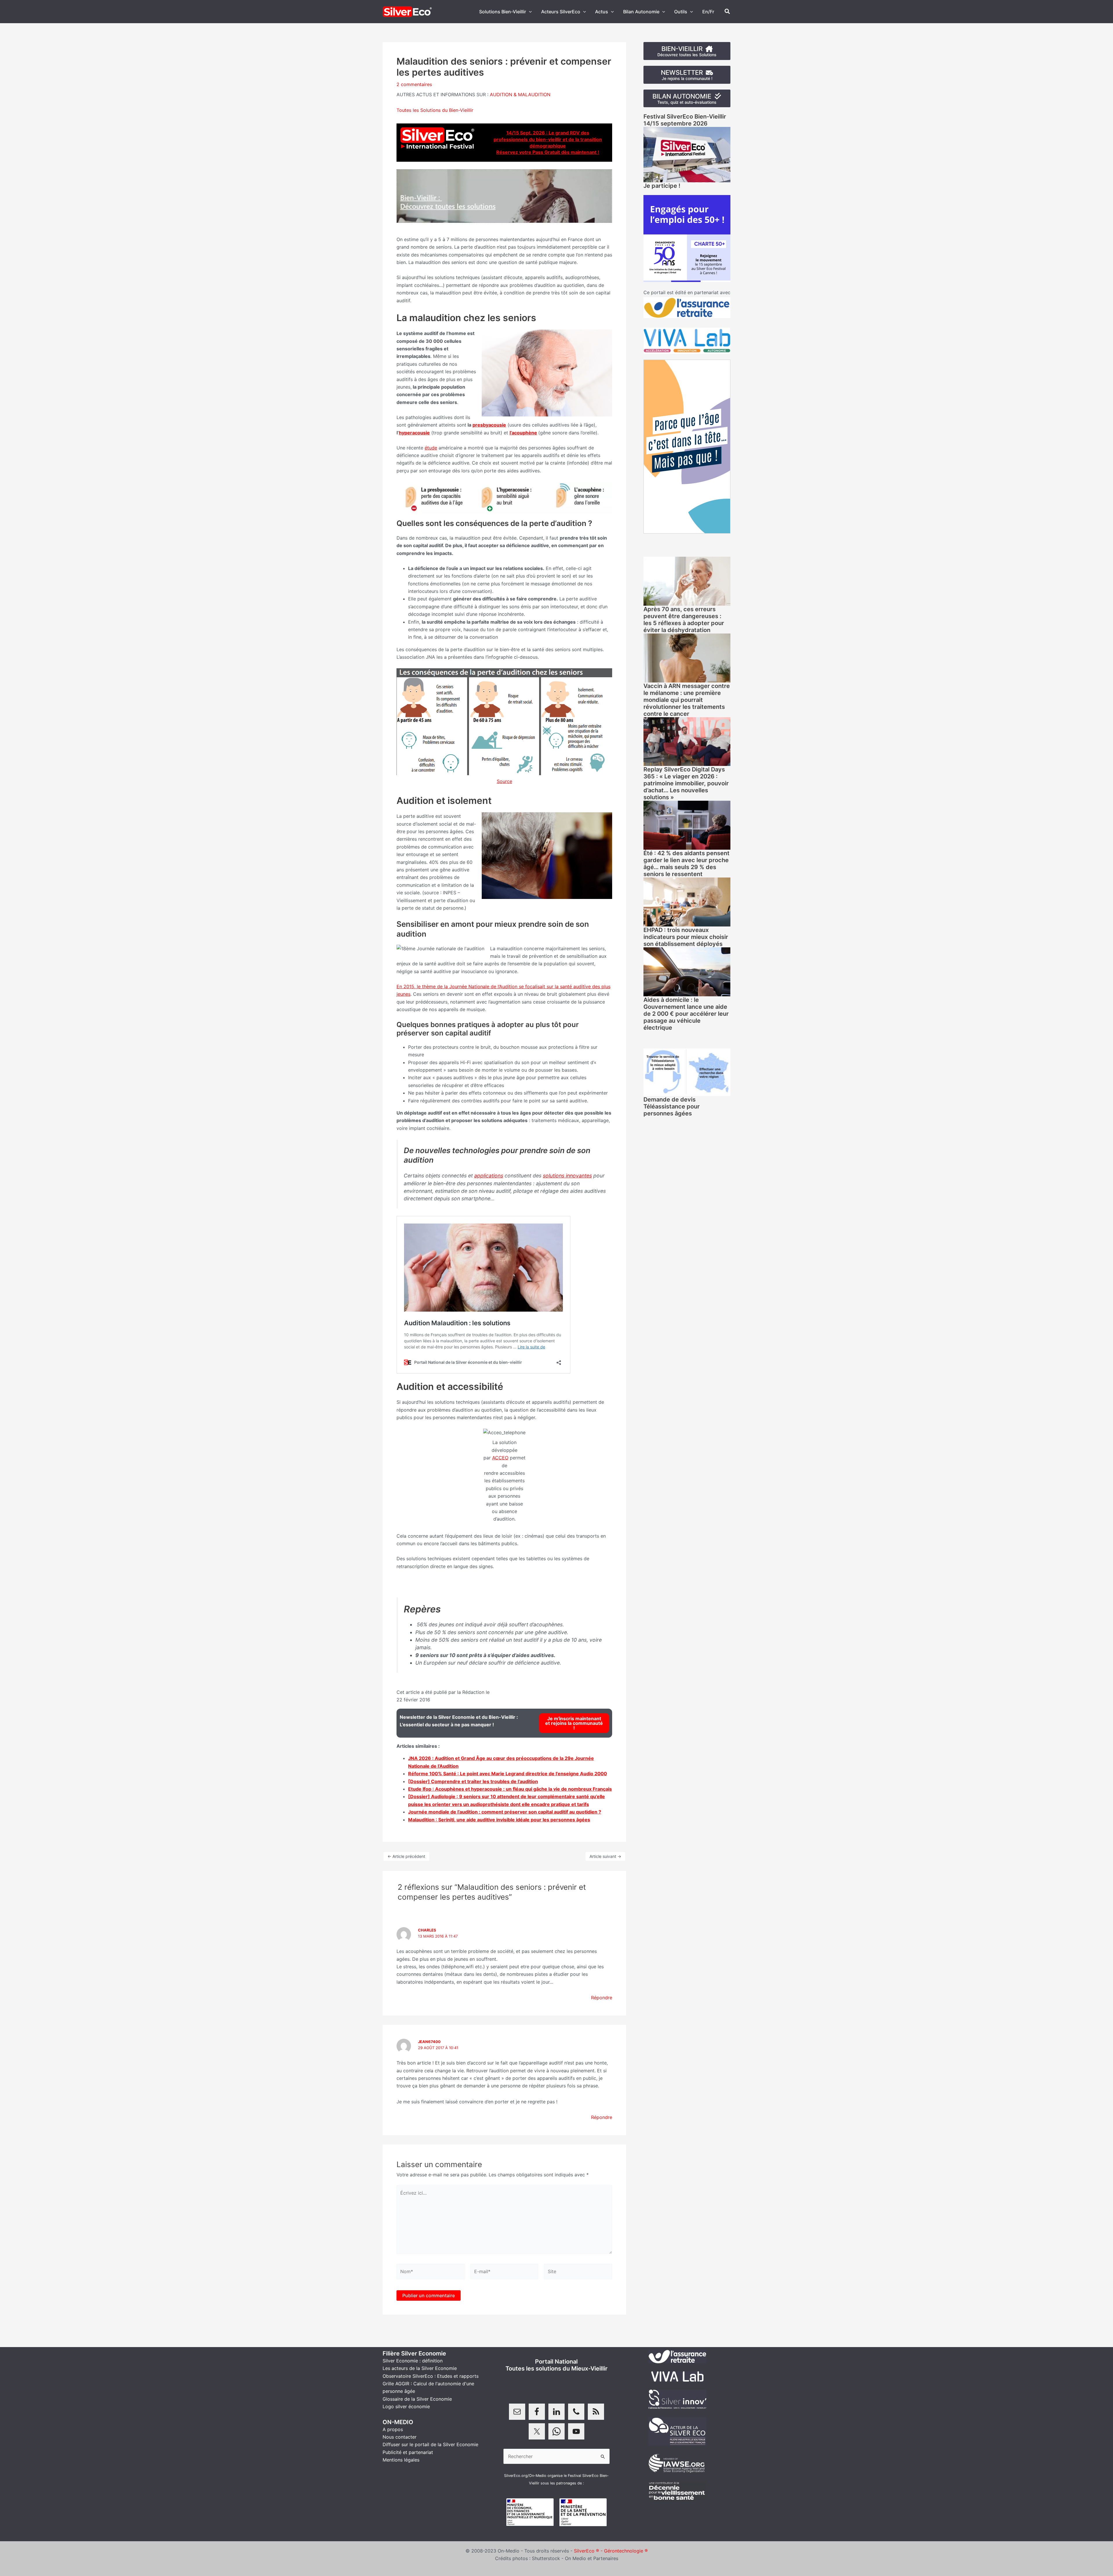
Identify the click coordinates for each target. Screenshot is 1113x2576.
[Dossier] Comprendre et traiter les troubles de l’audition (473, 1781)
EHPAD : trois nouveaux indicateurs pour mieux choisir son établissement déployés (686, 937)
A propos (393, 2429)
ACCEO (500, 1458)
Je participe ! (662, 186)
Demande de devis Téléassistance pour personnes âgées (672, 1106)
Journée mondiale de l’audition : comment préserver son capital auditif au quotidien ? (505, 1812)
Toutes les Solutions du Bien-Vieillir (435, 110)
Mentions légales (401, 2460)
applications (489, 1176)
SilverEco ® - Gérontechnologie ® (611, 2551)
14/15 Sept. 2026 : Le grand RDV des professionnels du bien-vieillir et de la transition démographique (548, 139)
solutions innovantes (567, 1176)
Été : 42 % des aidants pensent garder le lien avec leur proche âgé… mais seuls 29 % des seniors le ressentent (686, 864)
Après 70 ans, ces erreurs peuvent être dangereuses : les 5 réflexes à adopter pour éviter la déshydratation (684, 620)
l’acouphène (523, 433)
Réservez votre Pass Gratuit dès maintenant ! (548, 152)
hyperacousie (414, 433)
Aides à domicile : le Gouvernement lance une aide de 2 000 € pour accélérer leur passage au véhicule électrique (686, 1014)
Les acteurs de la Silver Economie (420, 2368)
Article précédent (406, 1856)
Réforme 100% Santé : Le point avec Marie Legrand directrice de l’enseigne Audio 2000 (508, 1774)
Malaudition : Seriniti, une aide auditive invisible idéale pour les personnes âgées (499, 1820)
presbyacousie (489, 425)
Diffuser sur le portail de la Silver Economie (430, 2444)
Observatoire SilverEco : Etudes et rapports (431, 2376)
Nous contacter (400, 2437)
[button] (529, 12)
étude (431, 448)
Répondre (602, 1998)
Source (504, 781)
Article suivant (605, 1856)
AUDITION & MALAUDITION (520, 94)
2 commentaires (414, 84)
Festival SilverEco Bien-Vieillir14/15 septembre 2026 (685, 120)
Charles (427, 1930)
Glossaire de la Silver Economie (417, 2399)
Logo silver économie (406, 2406)
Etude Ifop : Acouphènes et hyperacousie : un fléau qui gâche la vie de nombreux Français (510, 1789)
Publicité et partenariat (408, 2452)
